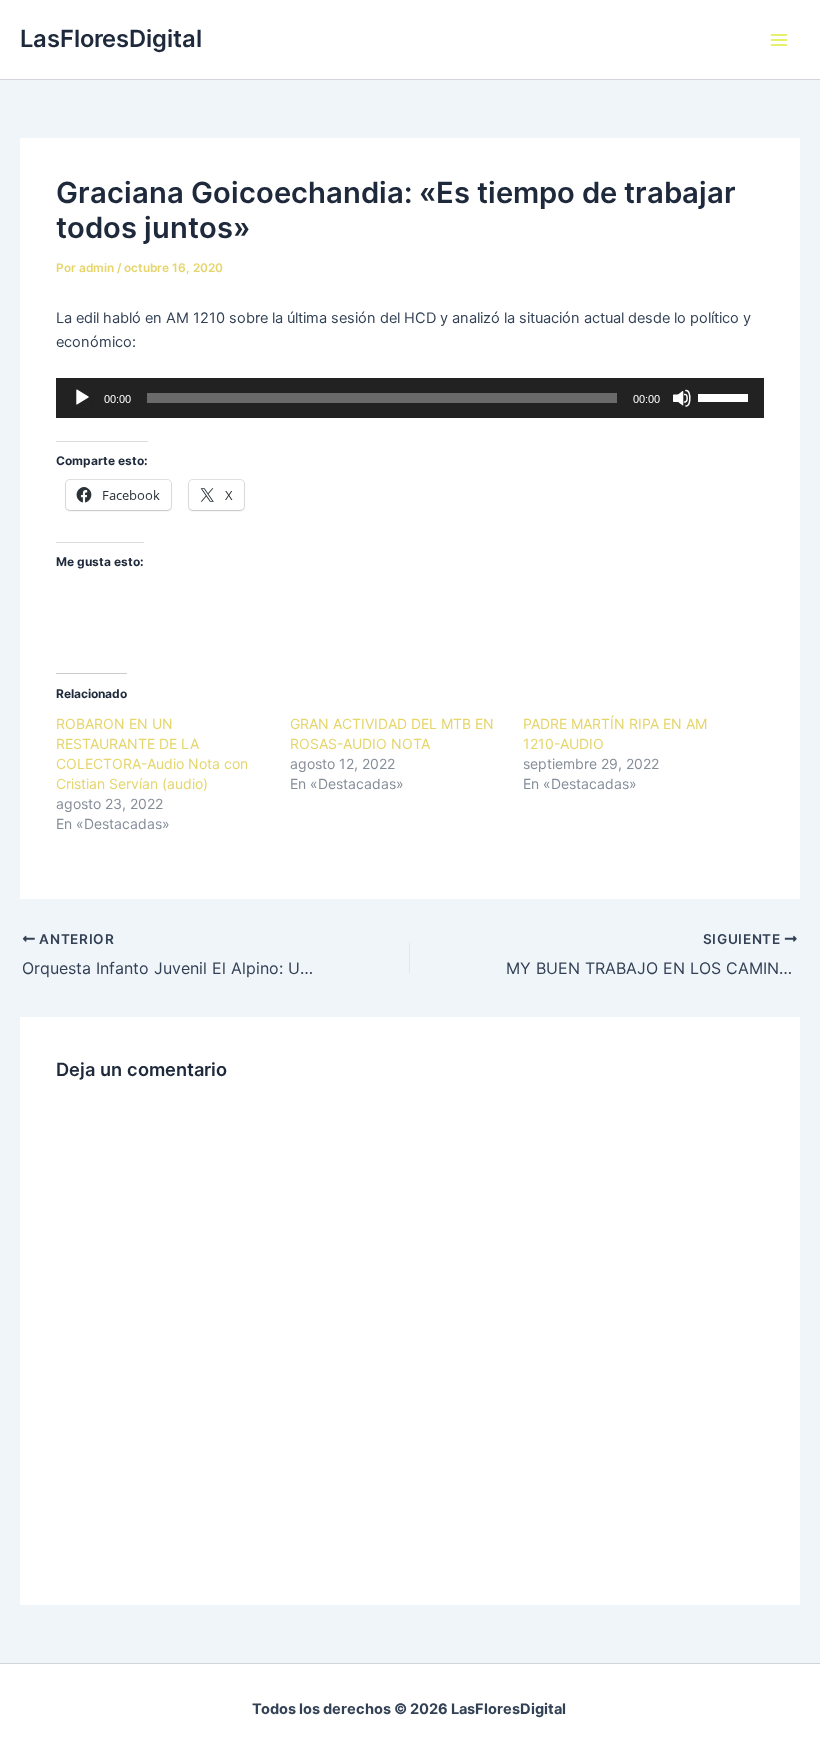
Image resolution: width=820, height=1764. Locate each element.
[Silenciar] (682, 398)
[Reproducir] (82, 398)
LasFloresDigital (111, 38)
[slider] (726, 396)
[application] (409, 398)
